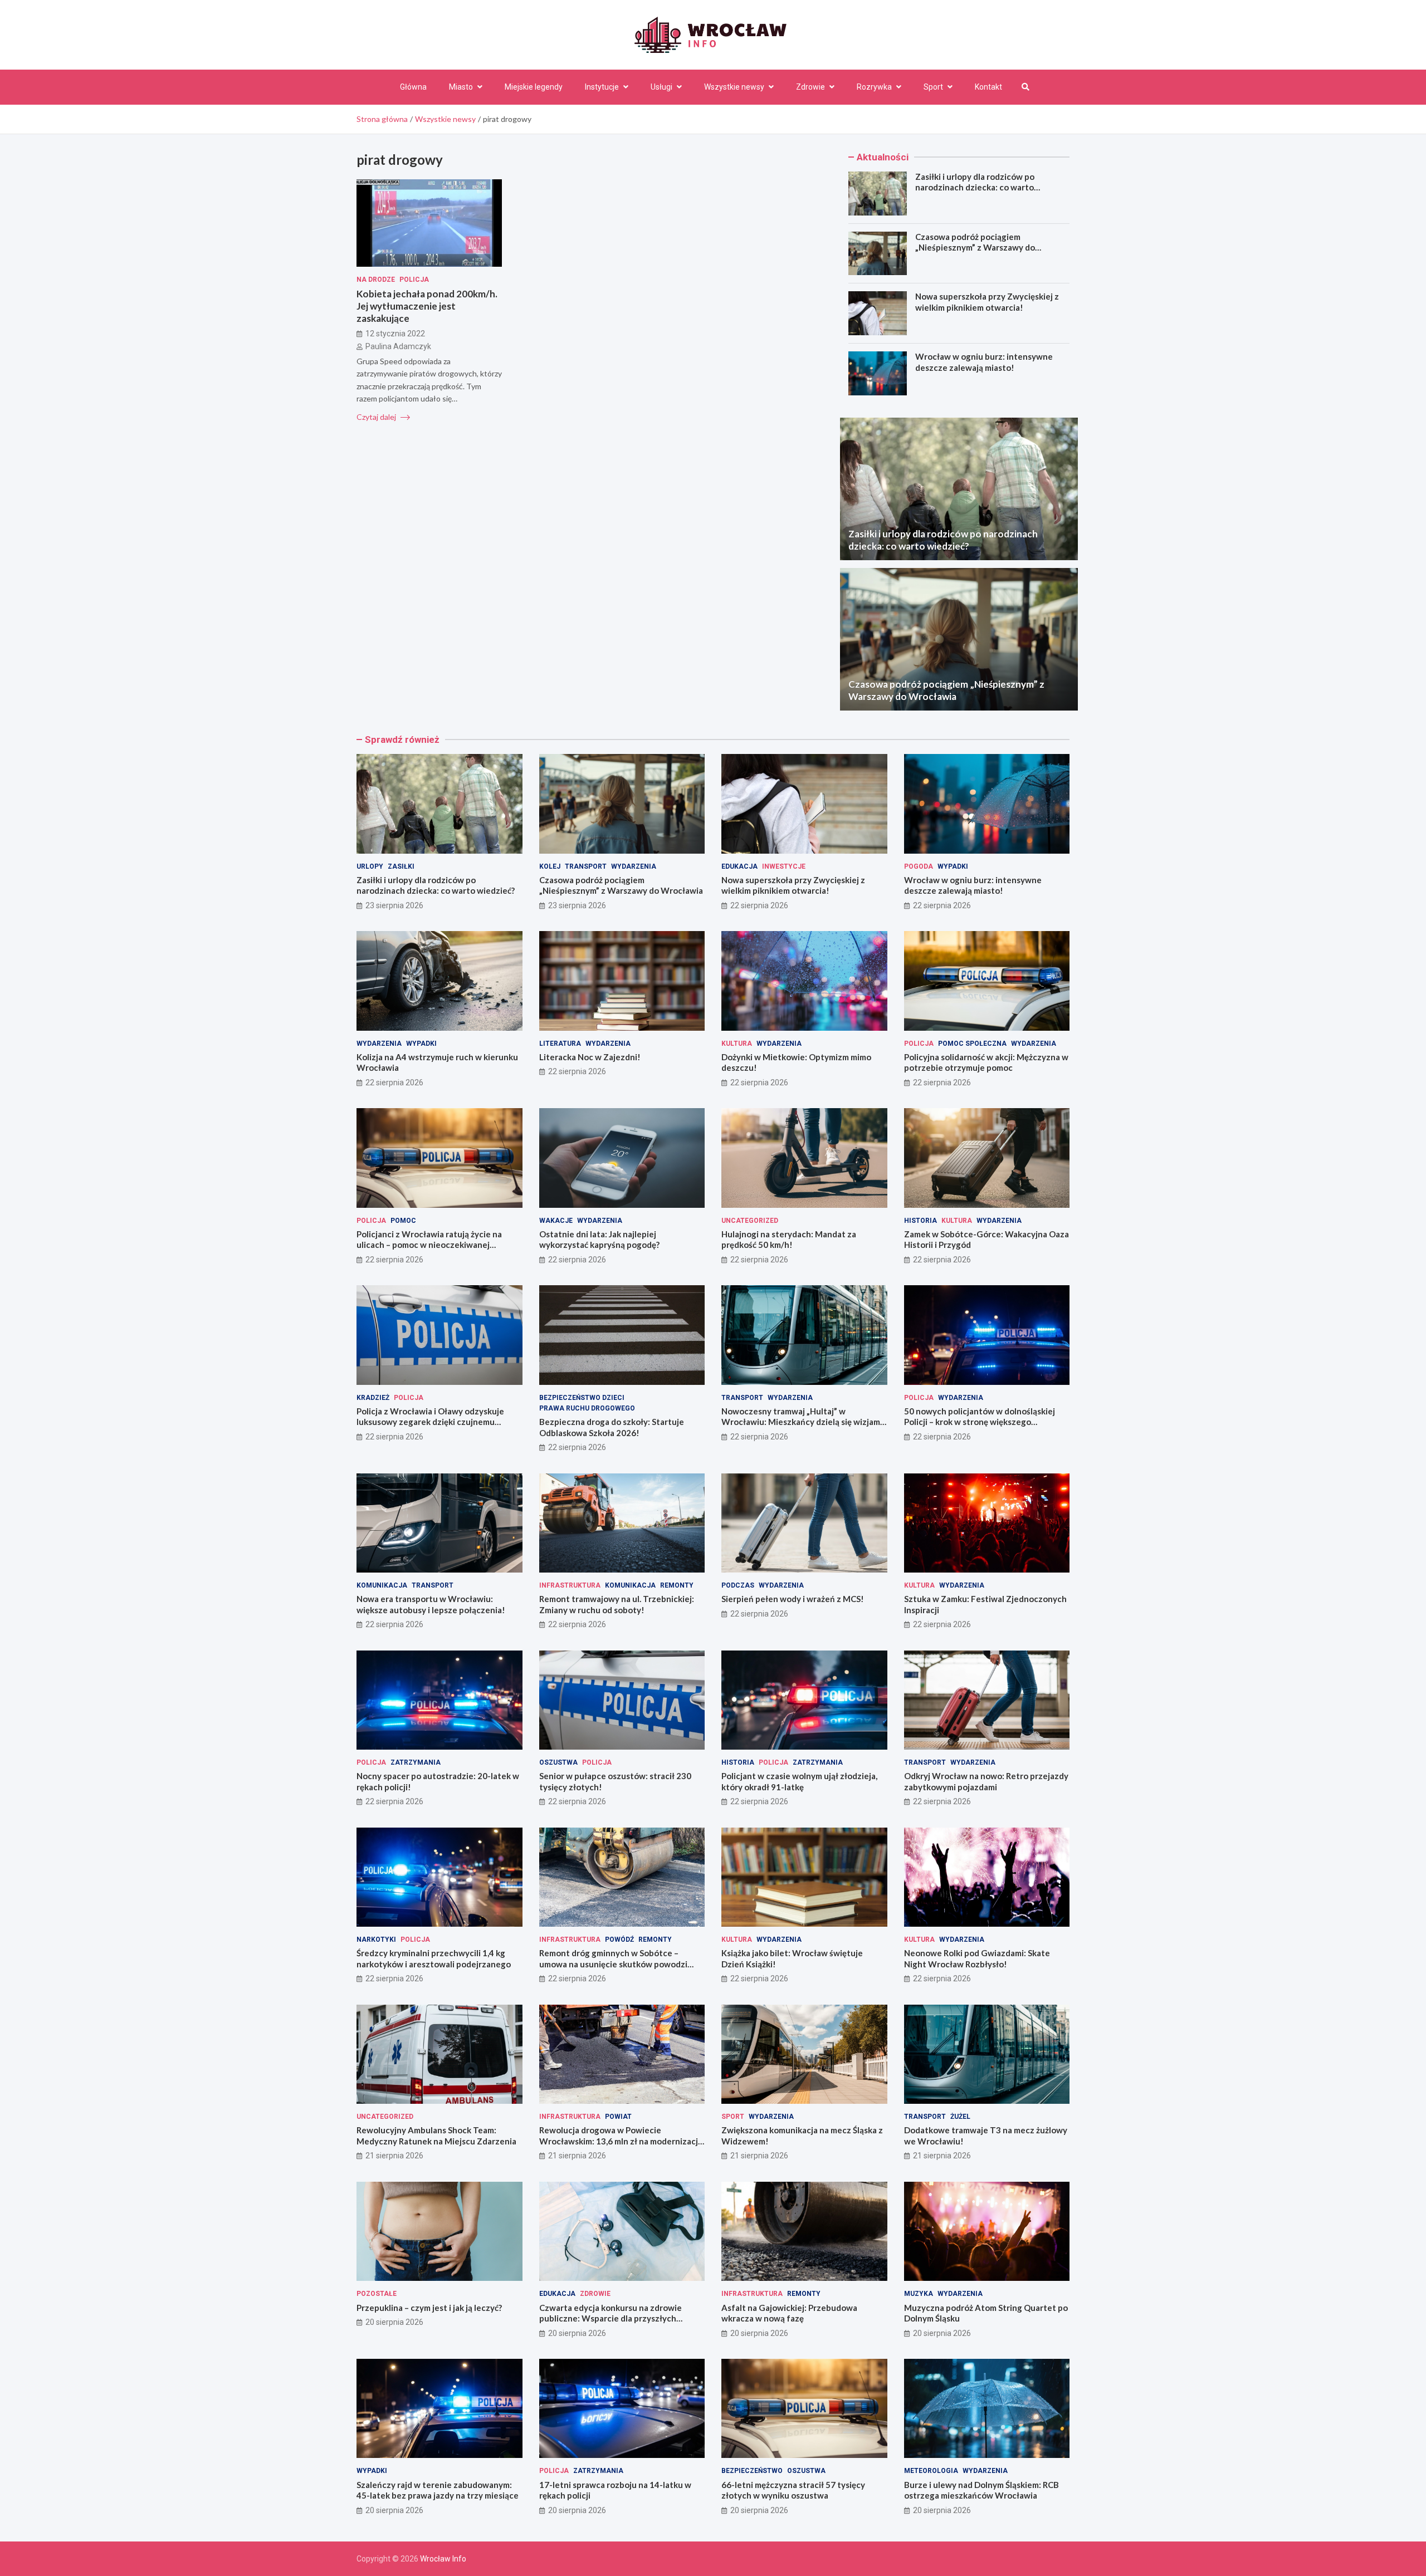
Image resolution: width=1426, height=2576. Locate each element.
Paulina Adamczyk (398, 346)
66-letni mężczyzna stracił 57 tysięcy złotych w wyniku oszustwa (793, 2490)
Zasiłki (401, 866)
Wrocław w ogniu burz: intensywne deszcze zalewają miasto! (984, 362)
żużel (960, 2117)
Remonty (677, 1585)
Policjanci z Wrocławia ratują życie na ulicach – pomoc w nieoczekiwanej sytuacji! (429, 1245)
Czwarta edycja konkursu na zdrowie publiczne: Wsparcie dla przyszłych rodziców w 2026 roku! (611, 2318)
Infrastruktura (570, 1585)
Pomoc (403, 1221)
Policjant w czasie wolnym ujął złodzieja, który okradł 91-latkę (799, 1781)
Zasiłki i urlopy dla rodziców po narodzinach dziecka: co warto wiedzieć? (975, 187)
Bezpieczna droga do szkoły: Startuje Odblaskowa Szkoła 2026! (612, 1427)
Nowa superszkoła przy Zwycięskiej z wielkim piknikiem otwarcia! (987, 302)
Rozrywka (874, 87)
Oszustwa (558, 1762)
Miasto (461, 87)
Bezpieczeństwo (752, 2471)
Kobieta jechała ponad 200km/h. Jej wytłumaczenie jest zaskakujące (427, 306)
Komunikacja (382, 1585)
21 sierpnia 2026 (394, 2156)
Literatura (560, 1044)
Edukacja (739, 866)
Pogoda (919, 866)
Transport (586, 866)
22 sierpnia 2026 (759, 905)
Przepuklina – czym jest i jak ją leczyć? (429, 2308)
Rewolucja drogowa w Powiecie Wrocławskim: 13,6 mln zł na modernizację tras (621, 2141)
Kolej (550, 866)
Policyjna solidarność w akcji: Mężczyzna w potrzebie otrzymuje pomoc (986, 1062)
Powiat (618, 2117)
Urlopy (370, 866)
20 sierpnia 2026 (394, 2322)
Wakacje (556, 1221)
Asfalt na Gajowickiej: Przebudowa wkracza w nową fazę (789, 2313)
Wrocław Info (443, 2559)
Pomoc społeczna (972, 1044)
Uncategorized (750, 1221)
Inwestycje (784, 866)
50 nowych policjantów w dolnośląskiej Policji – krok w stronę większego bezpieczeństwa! (980, 1422)
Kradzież (373, 1398)
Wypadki (953, 866)
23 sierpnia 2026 (394, 905)
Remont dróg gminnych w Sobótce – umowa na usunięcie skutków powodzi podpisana (613, 1964)
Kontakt (988, 87)
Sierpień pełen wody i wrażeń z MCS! (793, 1599)
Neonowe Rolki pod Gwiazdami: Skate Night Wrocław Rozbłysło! (977, 1958)
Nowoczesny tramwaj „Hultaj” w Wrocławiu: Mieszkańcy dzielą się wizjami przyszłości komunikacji (802, 1422)
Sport (933, 87)
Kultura (737, 1044)
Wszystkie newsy (734, 87)
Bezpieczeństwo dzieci (582, 1398)
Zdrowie (810, 87)
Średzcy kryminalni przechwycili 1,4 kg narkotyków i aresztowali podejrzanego (434, 1958)
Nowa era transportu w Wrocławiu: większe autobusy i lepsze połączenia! (431, 1604)
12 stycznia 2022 (395, 334)
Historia (920, 1221)
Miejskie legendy (534, 87)
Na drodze (376, 280)
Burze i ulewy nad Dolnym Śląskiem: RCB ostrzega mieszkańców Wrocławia (981, 2490)
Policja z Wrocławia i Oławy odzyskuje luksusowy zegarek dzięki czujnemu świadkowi (430, 1422)
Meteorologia (931, 2471)
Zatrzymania (416, 1762)
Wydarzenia (634, 866)
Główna (413, 87)
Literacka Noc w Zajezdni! (590, 1057)
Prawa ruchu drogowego (587, 1408)
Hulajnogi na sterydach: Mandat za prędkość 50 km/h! (789, 1240)
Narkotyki (376, 1940)
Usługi (661, 87)
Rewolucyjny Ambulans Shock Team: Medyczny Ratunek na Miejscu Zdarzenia (436, 2136)
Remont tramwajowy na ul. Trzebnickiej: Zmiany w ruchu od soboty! (617, 1604)
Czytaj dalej (377, 417)
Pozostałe (377, 2294)
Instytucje (602, 87)
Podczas (738, 1585)
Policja (414, 280)
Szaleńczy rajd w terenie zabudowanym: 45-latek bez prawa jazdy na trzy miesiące (438, 2490)
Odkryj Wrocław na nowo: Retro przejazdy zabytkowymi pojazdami (986, 1781)
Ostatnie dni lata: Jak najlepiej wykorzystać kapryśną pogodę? (599, 1240)
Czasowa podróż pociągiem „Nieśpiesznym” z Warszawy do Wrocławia (975, 248)
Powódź (619, 1940)
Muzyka (919, 2294)
